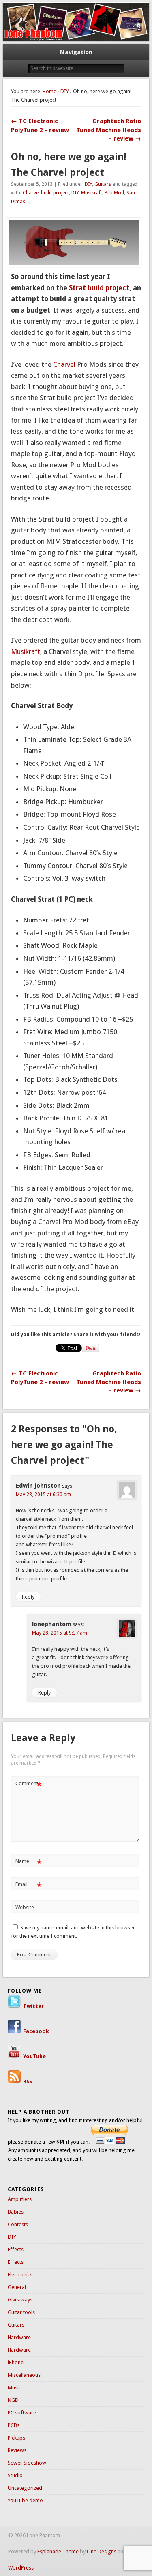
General (17, 2287)
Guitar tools (21, 2312)
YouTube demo (25, 2500)
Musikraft (92, 193)
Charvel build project (46, 193)
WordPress (21, 2568)
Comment (29, 1785)
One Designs (102, 2552)
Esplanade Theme (58, 2552)
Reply (28, 1597)
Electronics (20, 2275)
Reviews (17, 2450)
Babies (16, 2212)
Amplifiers (20, 2199)
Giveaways (20, 2300)
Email (29, 1886)
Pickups (16, 2438)
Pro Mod (114, 193)
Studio (15, 2475)
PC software (22, 2413)
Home (49, 91)
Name (29, 1863)
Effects (16, 2249)
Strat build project (99, 288)
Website (25, 1907)
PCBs (14, 2425)
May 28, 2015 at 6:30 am (43, 1495)
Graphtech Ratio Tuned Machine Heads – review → (109, 130)
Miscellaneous (24, 2375)
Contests (18, 2224)
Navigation (76, 52)
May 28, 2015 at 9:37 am (60, 1633)
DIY (65, 91)
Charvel (64, 364)
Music (14, 2388)
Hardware (19, 2337)
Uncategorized (25, 2488)
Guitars (103, 184)
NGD (13, 2400)
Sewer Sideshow (27, 2463)
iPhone (16, 2362)
